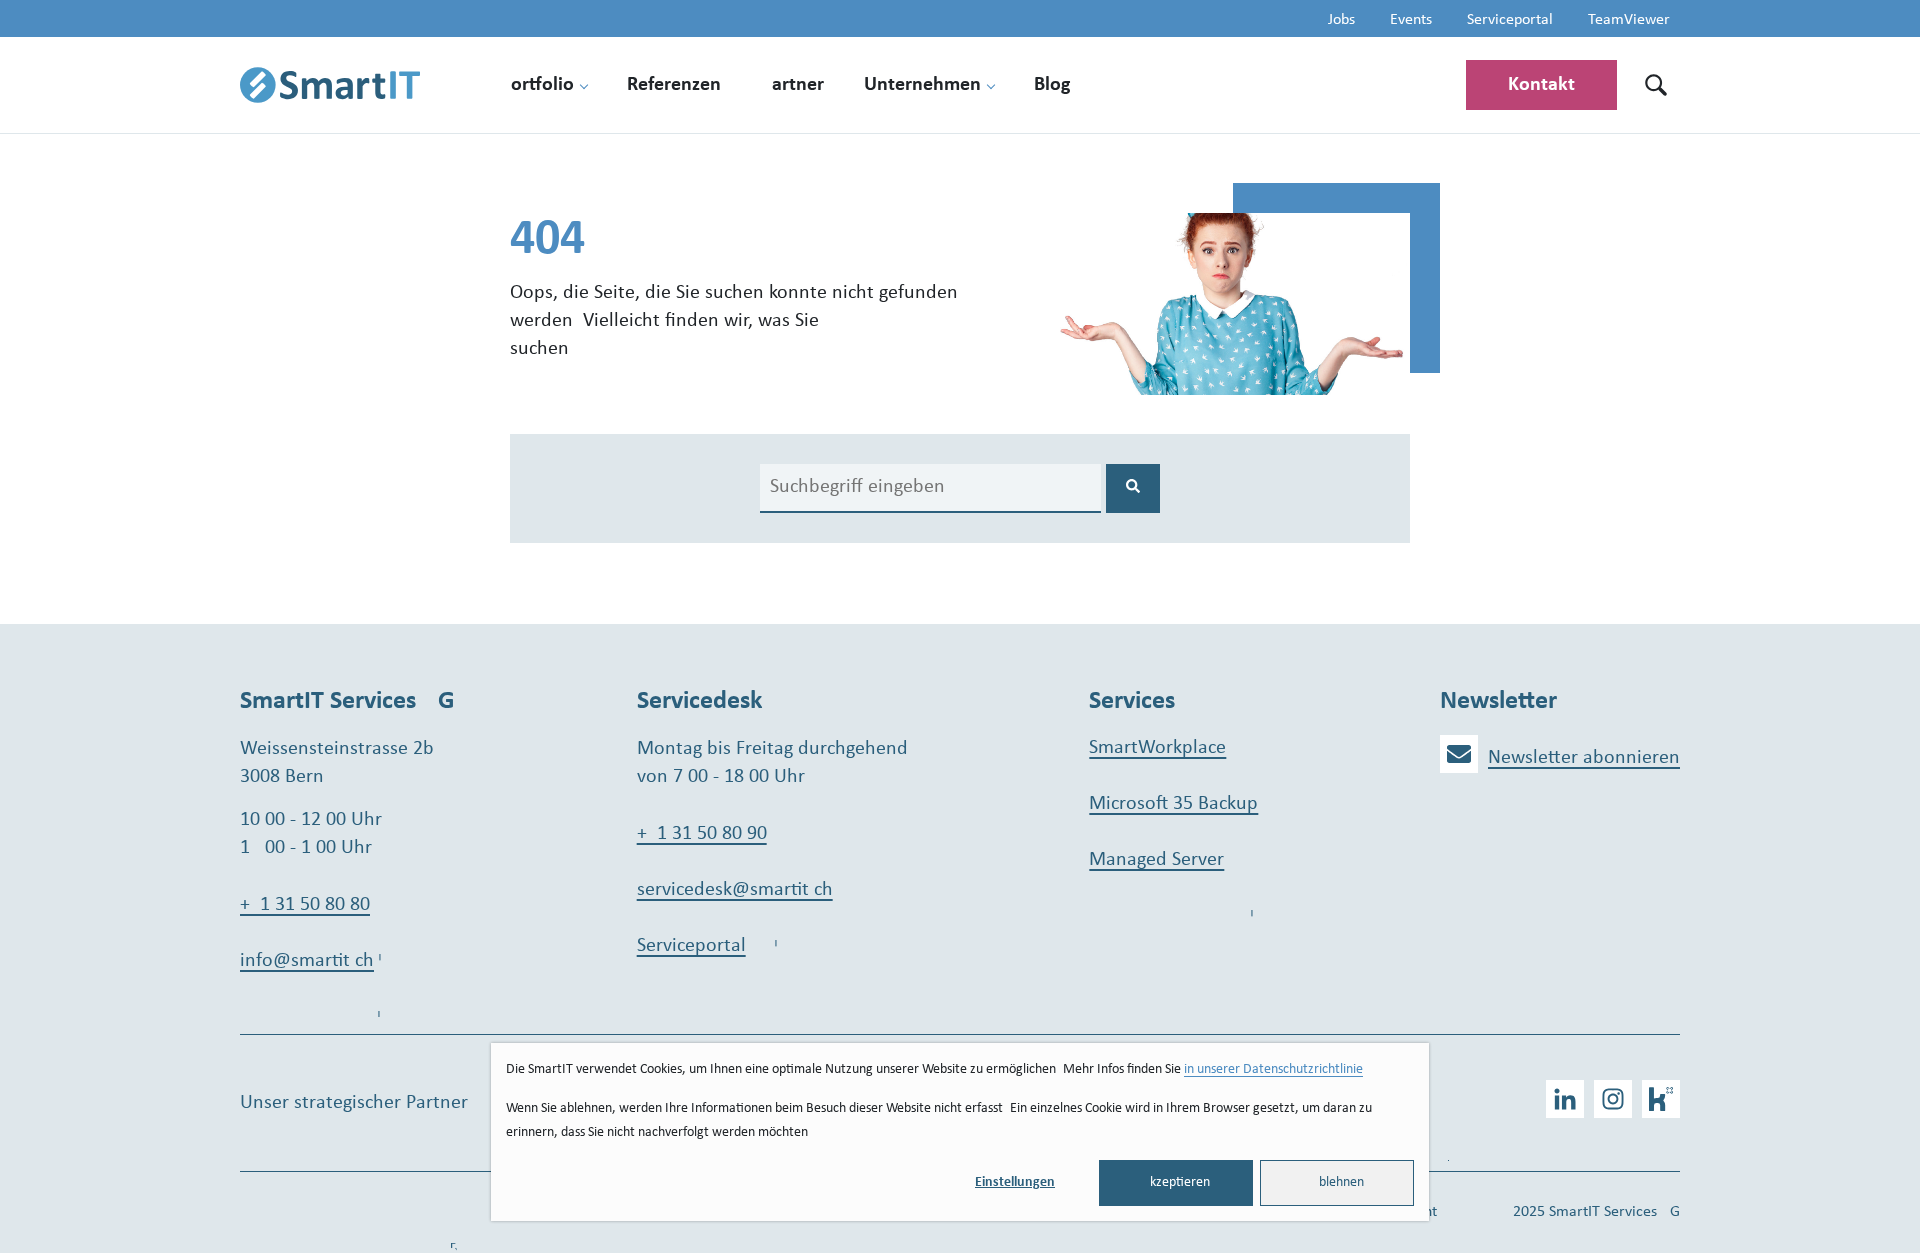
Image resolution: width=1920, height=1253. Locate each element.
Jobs (1341, 20)
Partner (792, 85)
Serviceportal (1510, 20)
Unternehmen (922, 85)
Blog (1052, 85)
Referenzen (674, 85)
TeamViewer (1629, 20)
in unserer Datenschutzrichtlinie (1273, 1069)
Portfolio (537, 85)
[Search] (1133, 488)
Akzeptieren (1176, 1182)
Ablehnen (1337, 1182)
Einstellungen (1015, 1182)
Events (1411, 20)
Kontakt (1541, 85)
